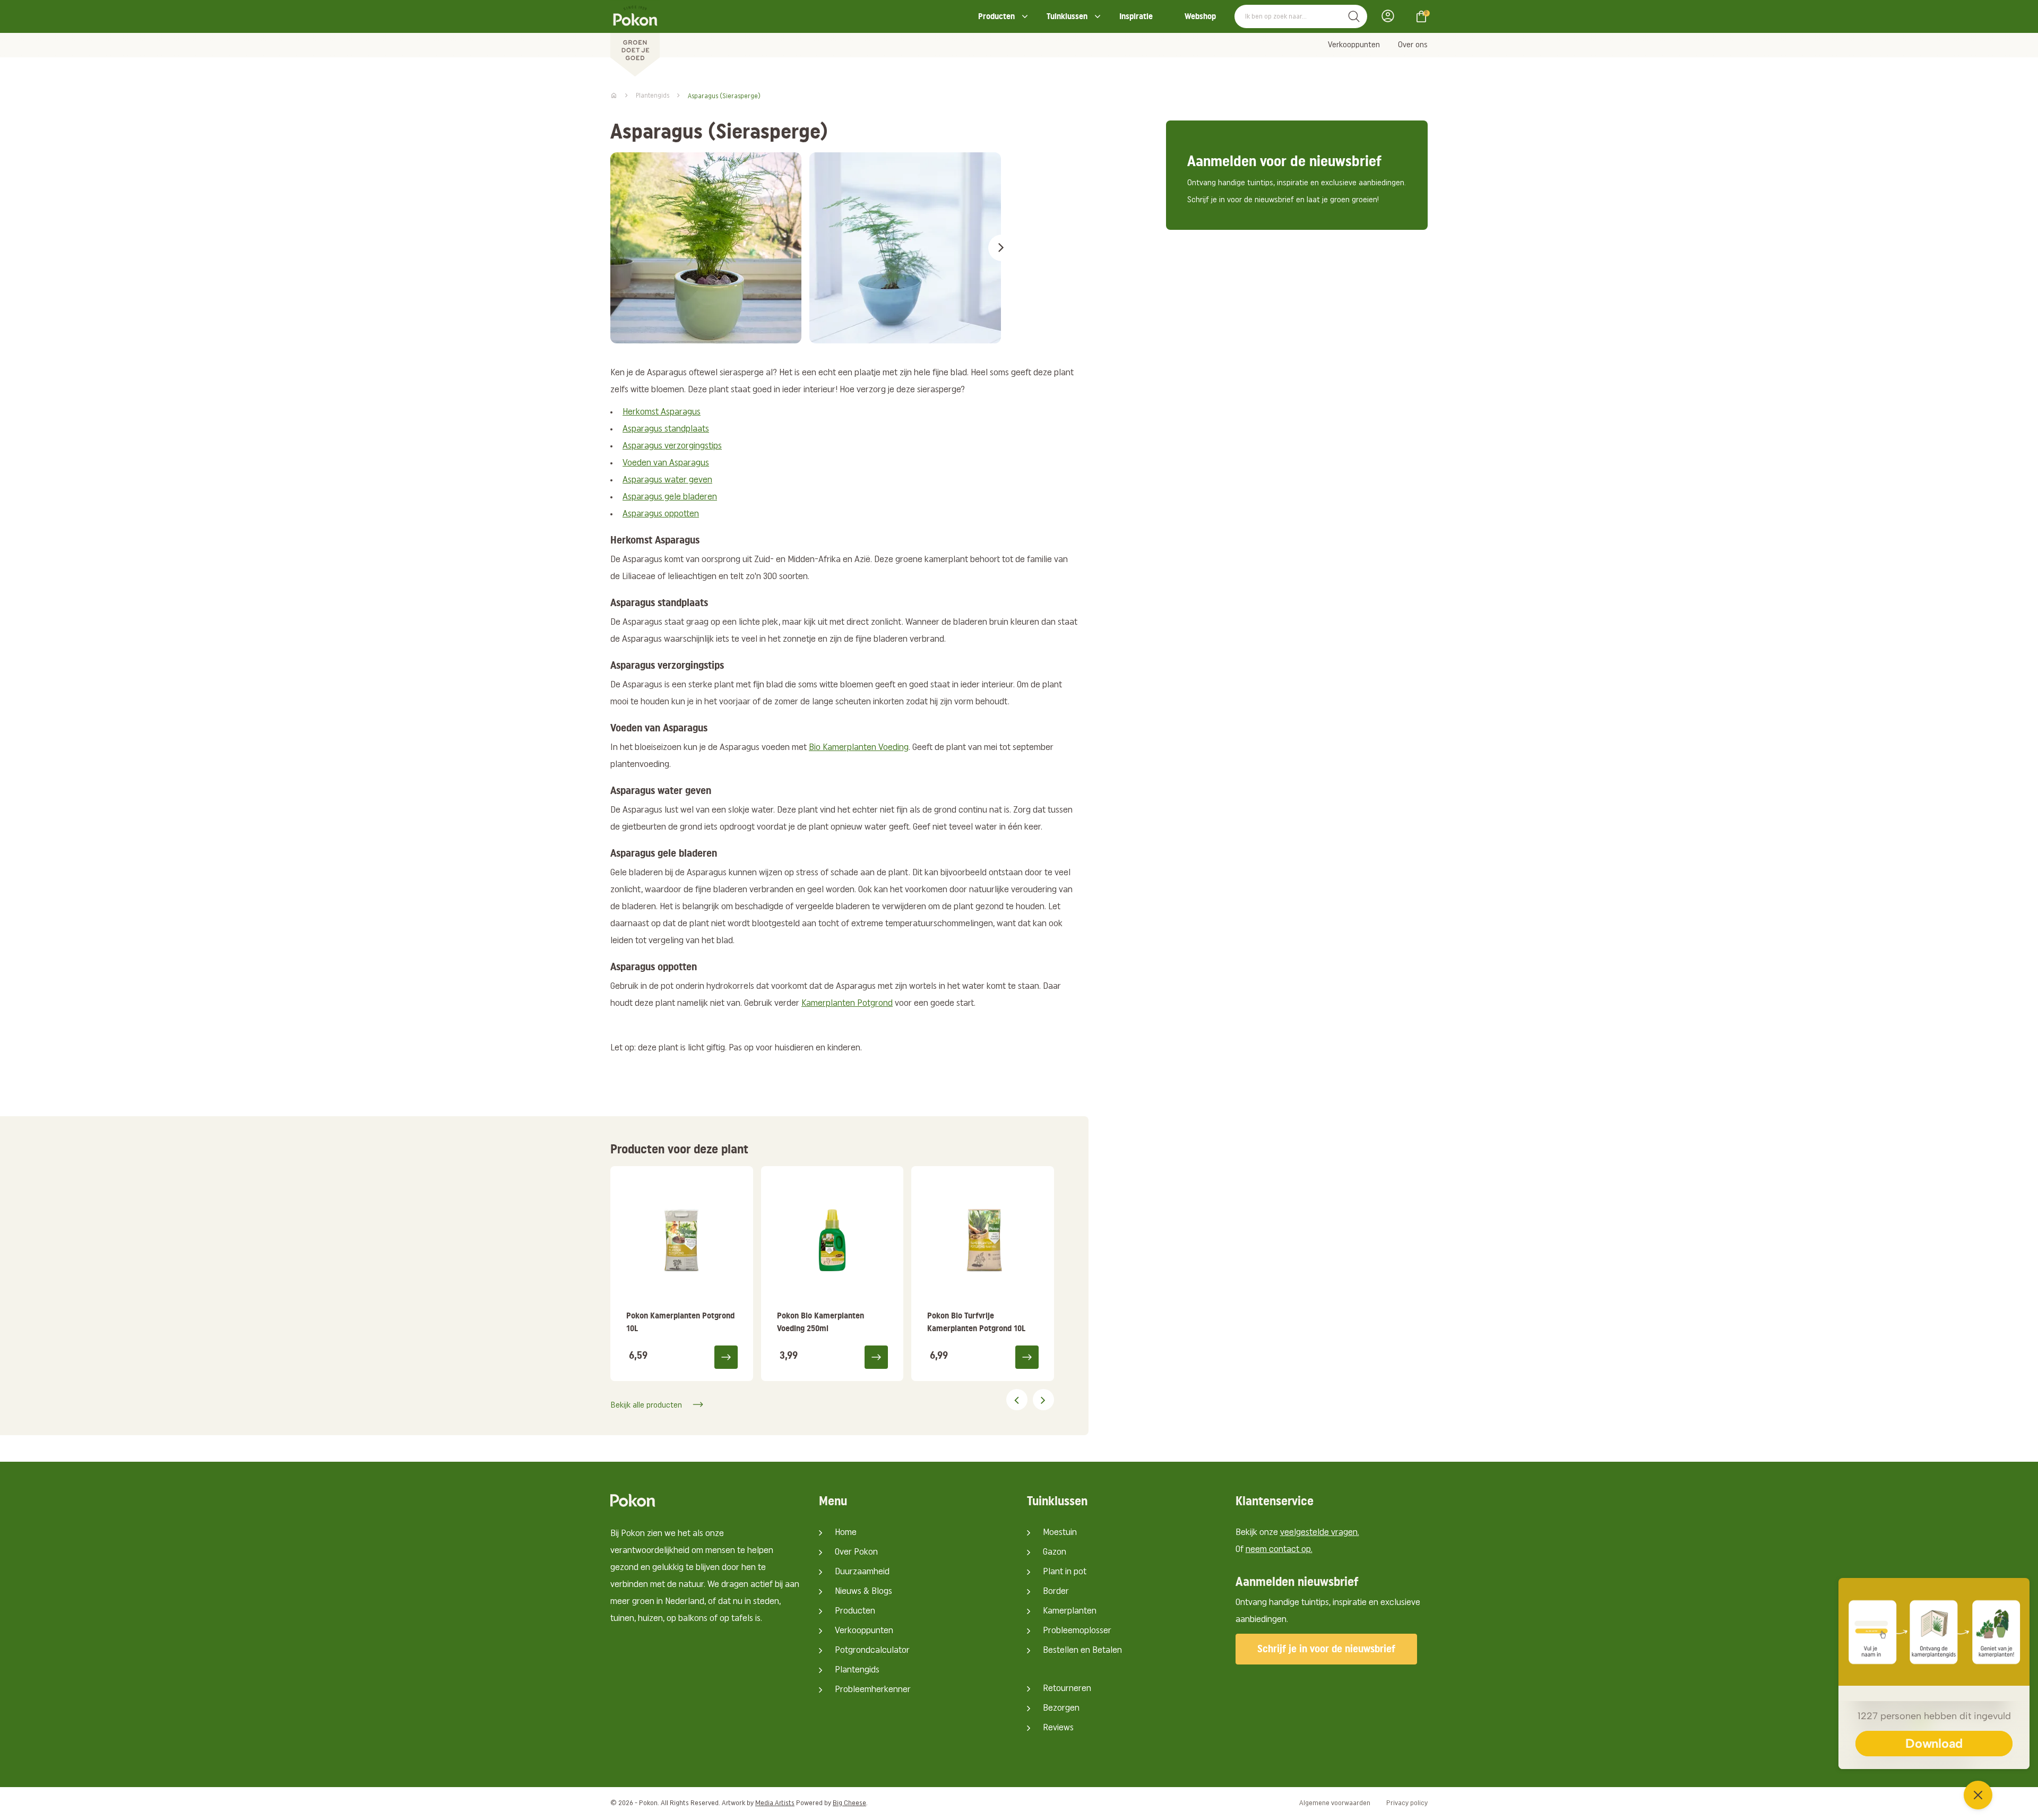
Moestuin (1060, 1533)
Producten (996, 16)
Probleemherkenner (873, 1690)
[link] (682, 1274)
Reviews (1058, 1728)
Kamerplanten (1070, 1611)
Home (846, 1533)
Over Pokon (856, 1552)
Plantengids (857, 1670)
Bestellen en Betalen (1082, 1651)
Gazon (1055, 1552)
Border (1056, 1592)
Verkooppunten (1354, 45)
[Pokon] (635, 39)
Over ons (1413, 45)
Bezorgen (1061, 1709)
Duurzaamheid (862, 1572)
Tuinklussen (1067, 16)
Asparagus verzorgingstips (672, 446)
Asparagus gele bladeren (670, 497)
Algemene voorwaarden (1335, 1803)
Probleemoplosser (1077, 1631)
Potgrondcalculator (872, 1651)
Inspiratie (1136, 16)
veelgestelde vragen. (1320, 1533)
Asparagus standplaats (666, 429)
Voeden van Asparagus (666, 463)
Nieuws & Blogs (863, 1592)
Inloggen (1391, 16)
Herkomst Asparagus (662, 412)
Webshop (1200, 16)
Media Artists (775, 1803)
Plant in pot (1065, 1572)
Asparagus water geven (667, 480)
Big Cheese (849, 1803)
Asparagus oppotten (661, 514)
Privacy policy (1407, 1803)
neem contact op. (1279, 1550)
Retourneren (1067, 1689)
